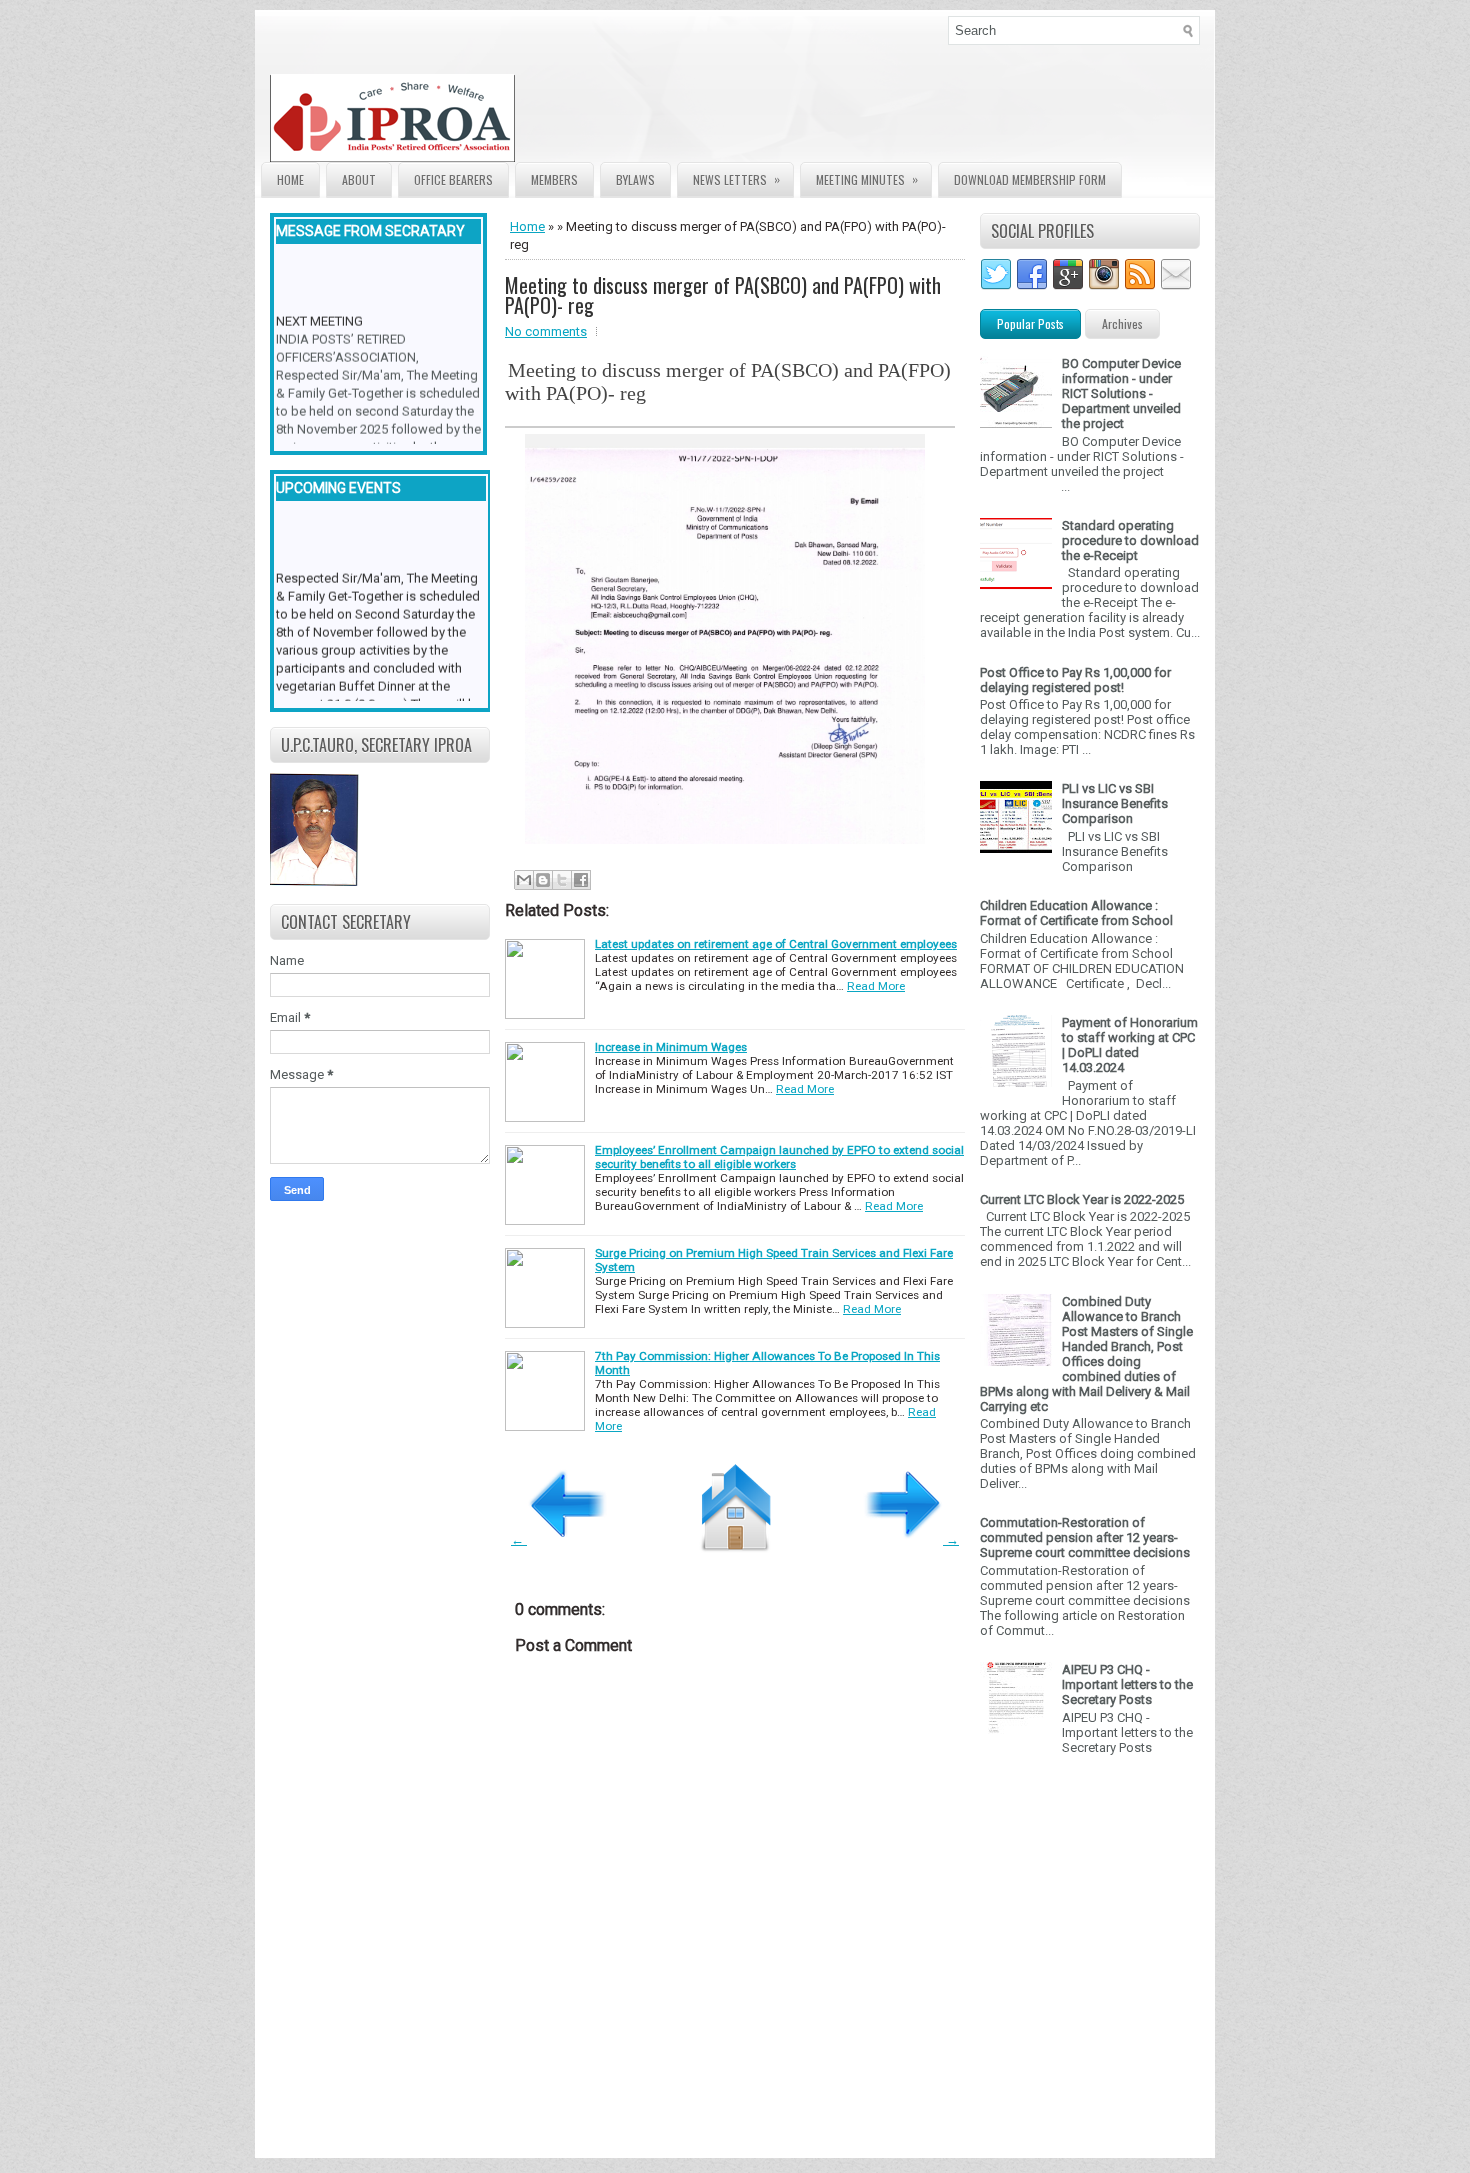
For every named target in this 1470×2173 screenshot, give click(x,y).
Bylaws (635, 179)
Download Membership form (1030, 179)
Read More (876, 986)
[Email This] (524, 880)
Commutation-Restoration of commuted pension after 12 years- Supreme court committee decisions (1085, 1537)
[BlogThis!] (543, 880)
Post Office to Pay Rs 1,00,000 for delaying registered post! (1075, 680)
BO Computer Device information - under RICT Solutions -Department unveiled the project (1121, 393)
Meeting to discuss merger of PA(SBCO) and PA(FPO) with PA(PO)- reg (723, 295)
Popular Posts (1030, 323)
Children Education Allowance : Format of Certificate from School (1076, 913)
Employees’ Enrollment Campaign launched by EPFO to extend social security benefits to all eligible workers (779, 1157)
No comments (546, 331)
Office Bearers (453, 179)
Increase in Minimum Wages (671, 1047)
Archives (1122, 323)
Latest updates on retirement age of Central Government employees (776, 944)
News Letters (736, 179)
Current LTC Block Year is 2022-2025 (1082, 1199)
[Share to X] (562, 880)
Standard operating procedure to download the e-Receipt (1130, 540)
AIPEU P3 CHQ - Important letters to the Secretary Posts (1127, 1684)
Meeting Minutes (867, 179)
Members (554, 179)
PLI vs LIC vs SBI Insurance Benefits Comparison (1115, 803)
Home (290, 179)
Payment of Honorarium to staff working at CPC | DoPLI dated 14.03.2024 (1130, 1045)
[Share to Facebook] (581, 880)
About (359, 179)
